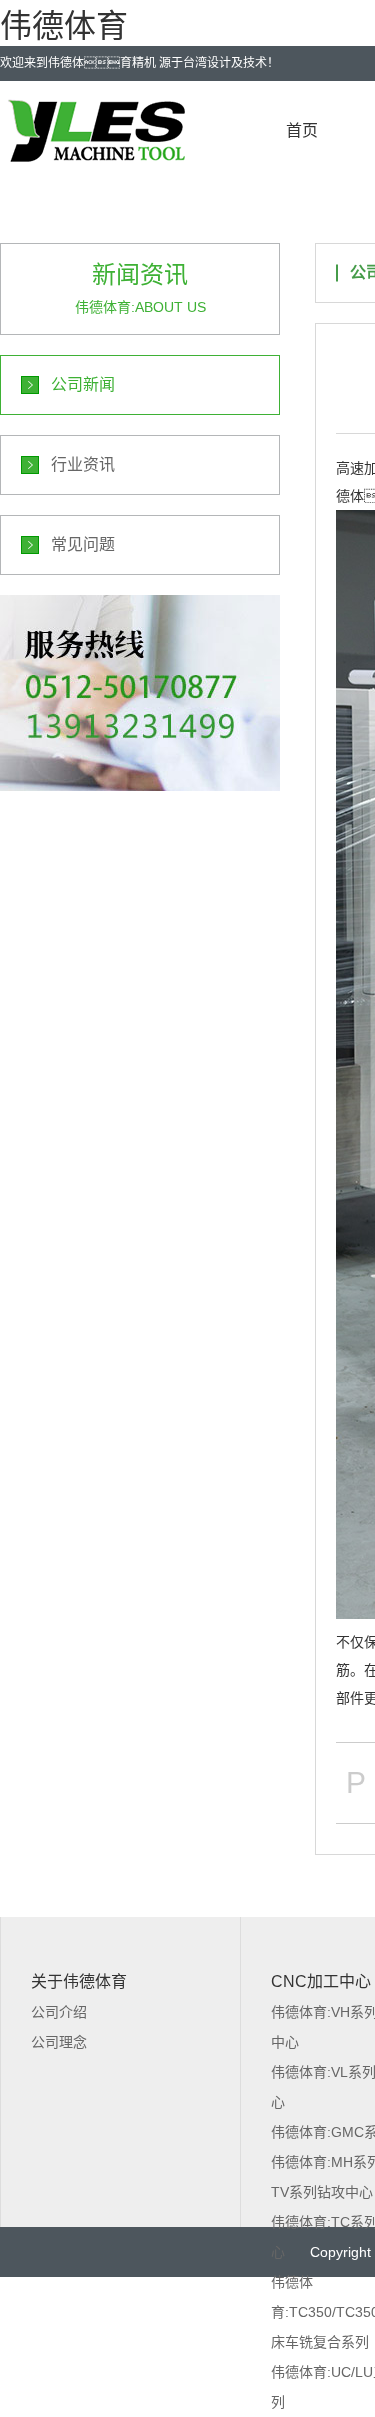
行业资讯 (83, 464)
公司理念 (59, 2042)
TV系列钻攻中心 (322, 2192)
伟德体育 (64, 26)
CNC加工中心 (321, 1981)
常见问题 (83, 544)
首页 (302, 130)
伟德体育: (140, 693)
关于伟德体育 (79, 1981)
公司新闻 (83, 384)
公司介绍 (59, 2012)
